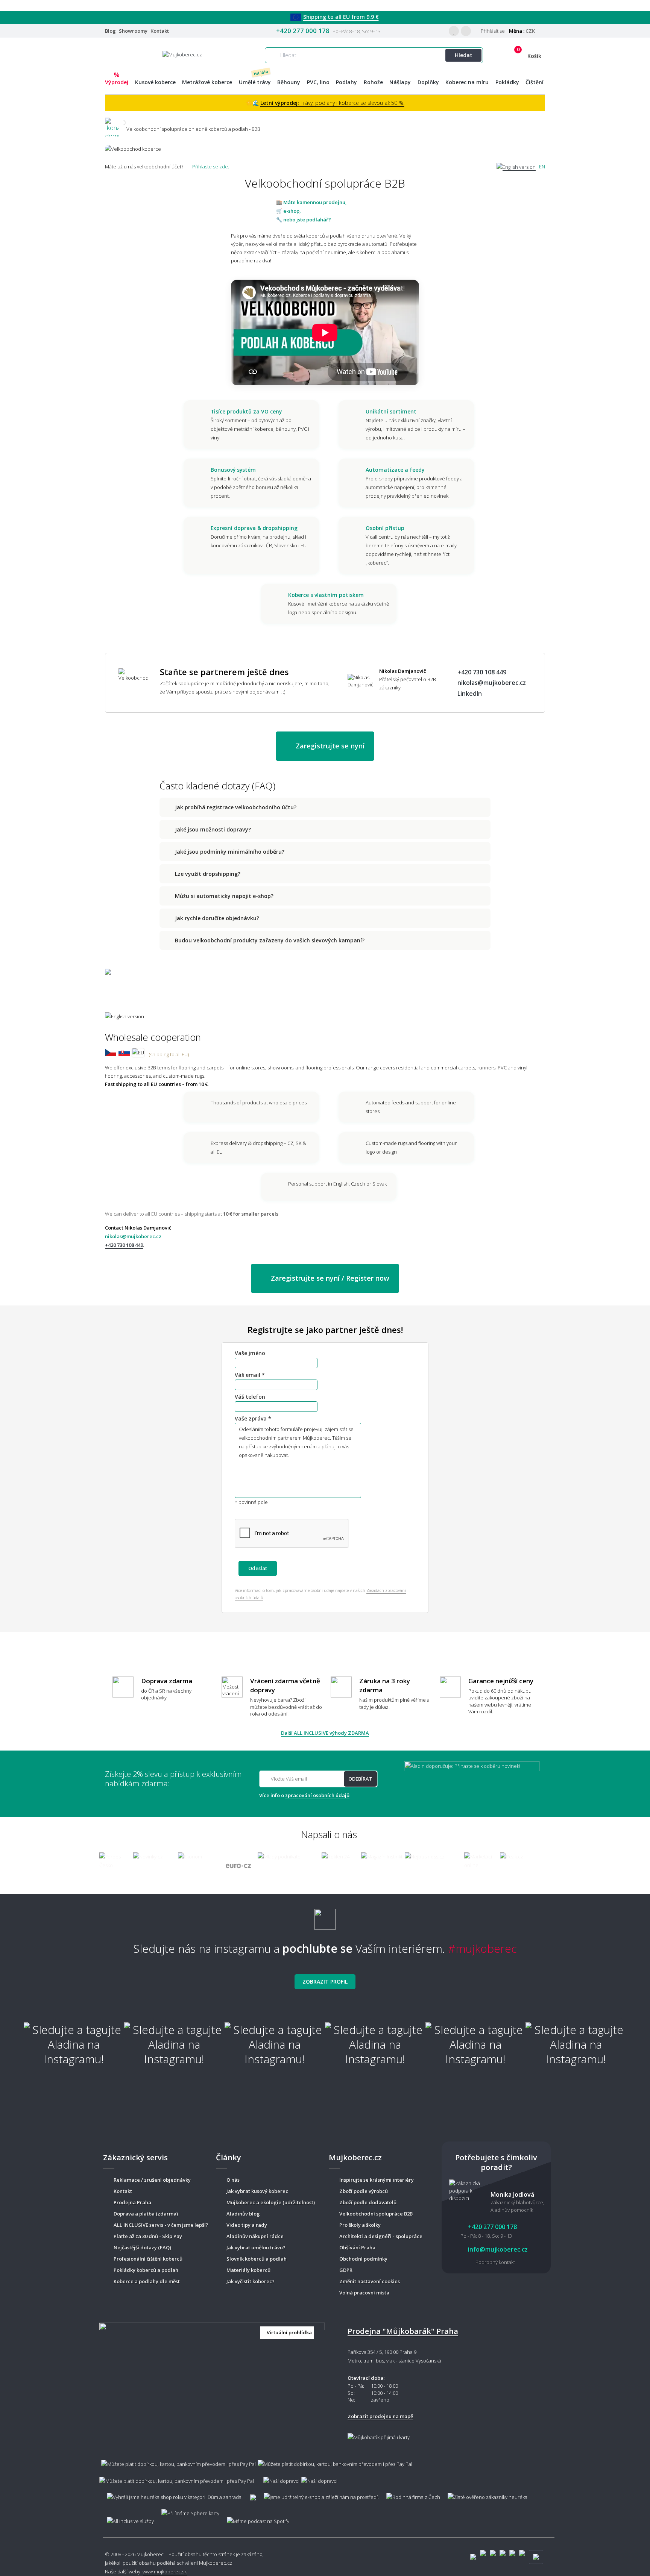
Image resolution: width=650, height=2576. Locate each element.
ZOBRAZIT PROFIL (325, 1982)
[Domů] (112, 122)
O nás (233, 2180)
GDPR (346, 2270)
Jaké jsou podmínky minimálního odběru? (230, 852)
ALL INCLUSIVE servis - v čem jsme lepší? (161, 2225)
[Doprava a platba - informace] (325, 2468)
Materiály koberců (248, 2270)
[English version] (516, 167)
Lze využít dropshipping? (208, 874)
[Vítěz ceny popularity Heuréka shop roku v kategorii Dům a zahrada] (182, 54)
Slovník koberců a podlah (257, 2259)
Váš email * (250, 1375)
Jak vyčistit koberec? (251, 2281)
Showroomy (133, 31)
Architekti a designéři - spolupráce (381, 2236)
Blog (110, 31)
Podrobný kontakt (495, 2262)
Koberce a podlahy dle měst (147, 2281)
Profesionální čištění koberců (148, 2259)
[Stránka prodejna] (212, 2381)
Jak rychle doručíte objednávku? (217, 918)
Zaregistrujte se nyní (329, 746)
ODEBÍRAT (360, 1779)
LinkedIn (470, 694)
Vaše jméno (250, 1353)
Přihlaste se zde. (210, 167)
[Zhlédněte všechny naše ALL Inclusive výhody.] (127, 2518)
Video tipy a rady (247, 2225)
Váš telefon (250, 1397)
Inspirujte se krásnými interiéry (377, 2180)
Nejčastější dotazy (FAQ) (142, 2247)
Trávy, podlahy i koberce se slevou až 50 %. (332, 103)
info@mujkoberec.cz (497, 2249)
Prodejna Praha (132, 2202)
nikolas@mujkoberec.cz (492, 683)
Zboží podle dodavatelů (368, 2202)
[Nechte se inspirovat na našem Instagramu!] (325, 1916)
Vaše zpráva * (253, 1419)
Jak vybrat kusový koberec (257, 2191)
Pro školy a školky (360, 2225)
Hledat (464, 55)
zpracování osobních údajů (317, 1795)
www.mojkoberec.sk (165, 2571)
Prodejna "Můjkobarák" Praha (403, 2331)
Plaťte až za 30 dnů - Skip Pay (148, 2236)
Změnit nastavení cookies (370, 2281)
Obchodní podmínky (363, 2259)
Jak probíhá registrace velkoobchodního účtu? (236, 807)
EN (542, 167)
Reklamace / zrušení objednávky (152, 2180)
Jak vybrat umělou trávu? (256, 2247)
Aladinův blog (243, 2214)
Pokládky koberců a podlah (146, 2270)
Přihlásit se (492, 31)
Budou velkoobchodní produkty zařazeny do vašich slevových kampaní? (270, 940)
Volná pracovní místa (364, 2293)
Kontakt (160, 31)
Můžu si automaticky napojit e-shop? (224, 896)
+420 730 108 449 (482, 672)
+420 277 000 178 (303, 31)
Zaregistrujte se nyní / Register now (329, 1278)
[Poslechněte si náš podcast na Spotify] (257, 2518)
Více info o (304, 1795)
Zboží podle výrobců (364, 2191)
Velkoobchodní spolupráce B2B (376, 2214)
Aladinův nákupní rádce (255, 2236)
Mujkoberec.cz (216, 2563)
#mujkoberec (482, 1948)
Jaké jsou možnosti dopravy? (213, 829)
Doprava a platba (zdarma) (146, 2214)
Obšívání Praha (357, 2247)
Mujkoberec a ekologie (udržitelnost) (271, 2202)
